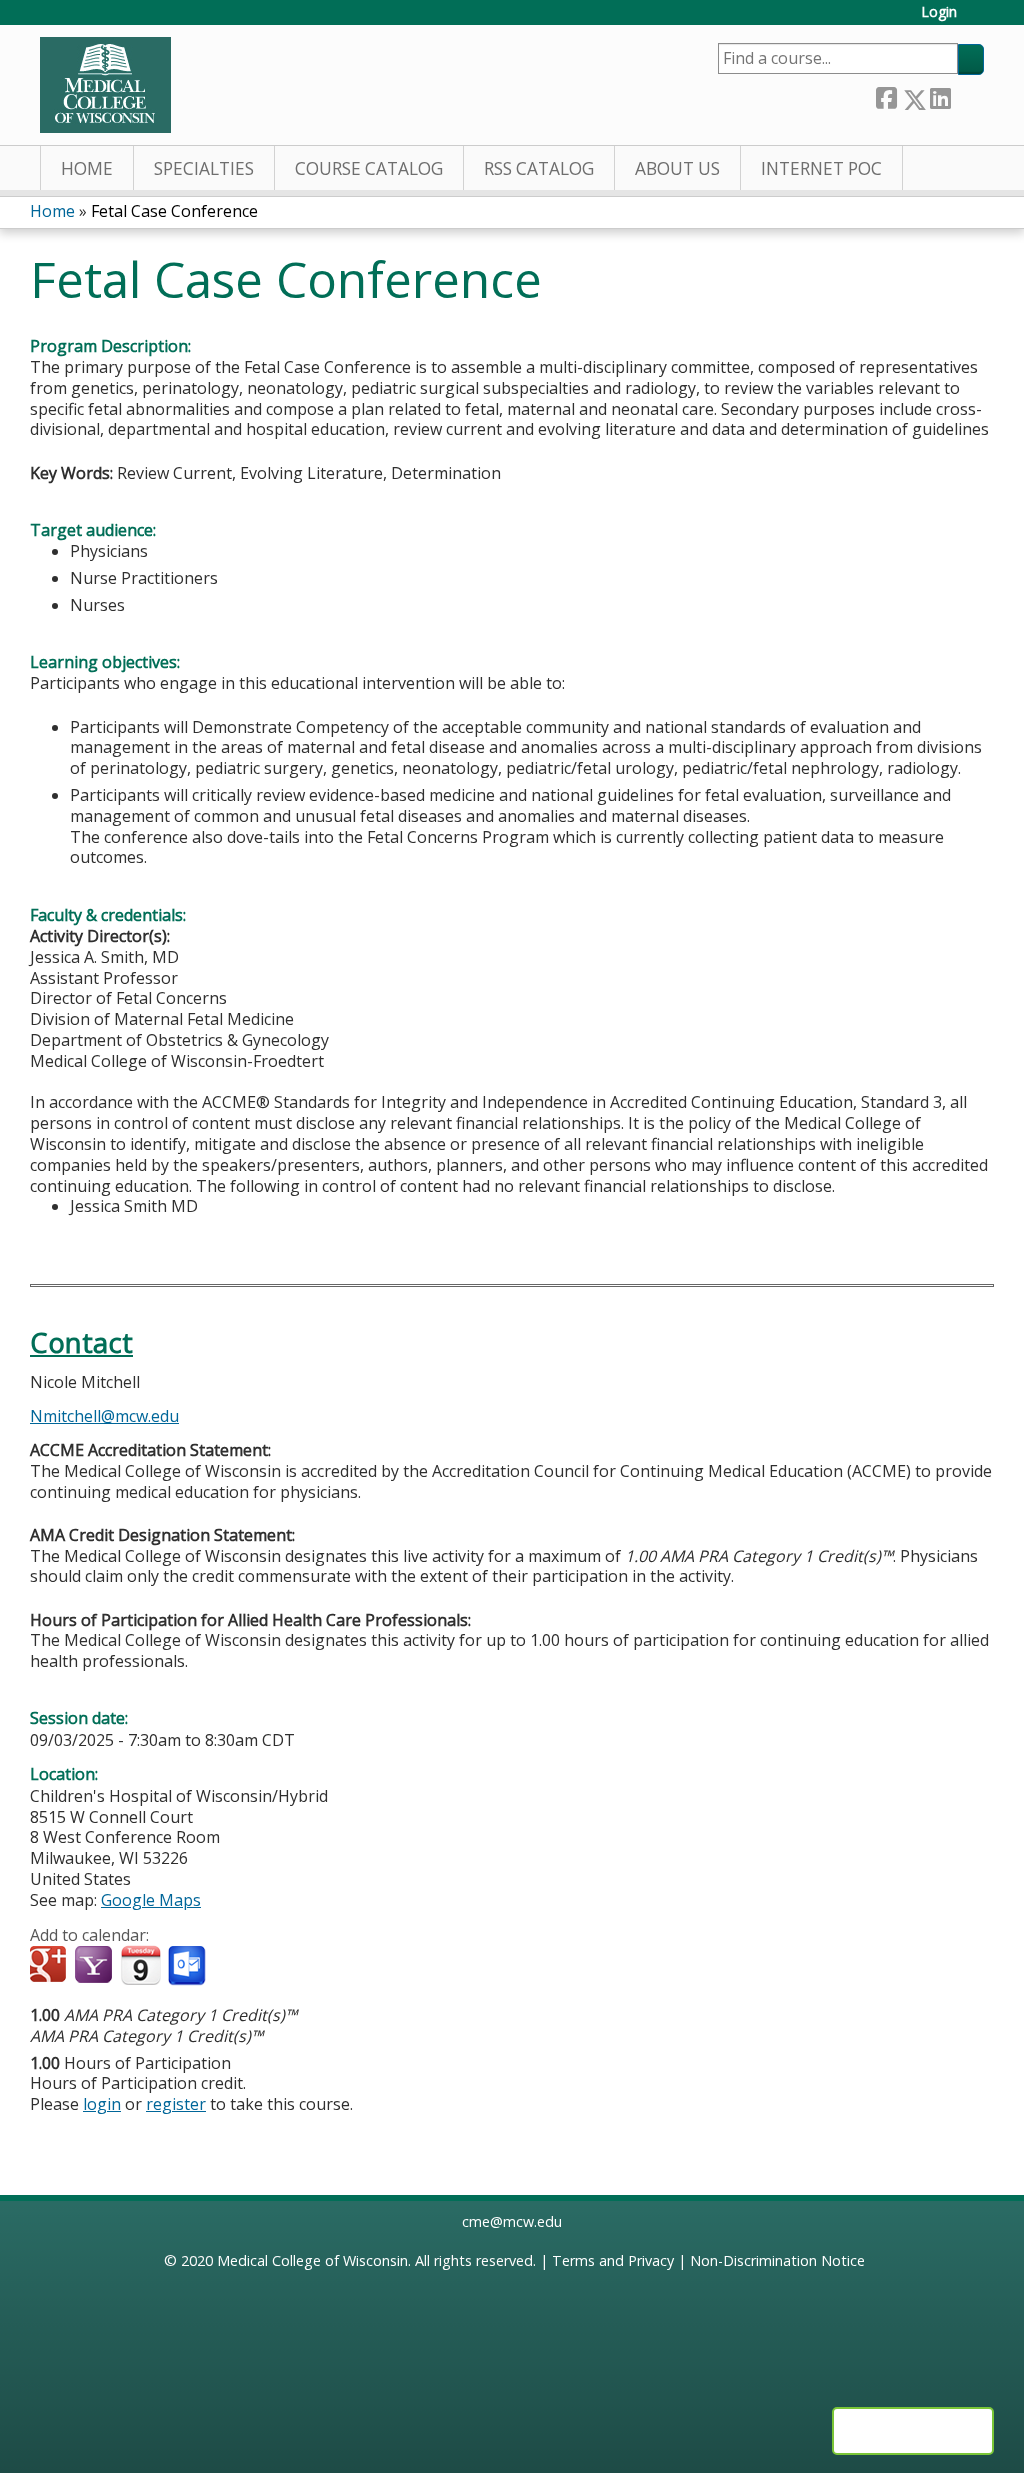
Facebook (886, 95)
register (176, 2104)
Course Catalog (369, 168)
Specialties (204, 168)
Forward (967, 95)
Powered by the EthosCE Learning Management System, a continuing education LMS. (913, 2431)
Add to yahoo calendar (95, 1966)
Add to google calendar (50, 1966)
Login (939, 12)
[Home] (105, 85)
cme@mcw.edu (512, 2221)
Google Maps (151, 1900)
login (102, 2104)
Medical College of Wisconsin (312, 2260)
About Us (677, 168)
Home (87, 168)
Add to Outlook (188, 1966)
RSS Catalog (539, 168)
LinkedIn (940, 95)
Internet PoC (821, 168)
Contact (81, 1342)
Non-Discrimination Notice (777, 2260)
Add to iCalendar (140, 1965)
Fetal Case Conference (174, 211)
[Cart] (978, 19)
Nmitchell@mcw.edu (104, 1416)
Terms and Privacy (613, 2260)
